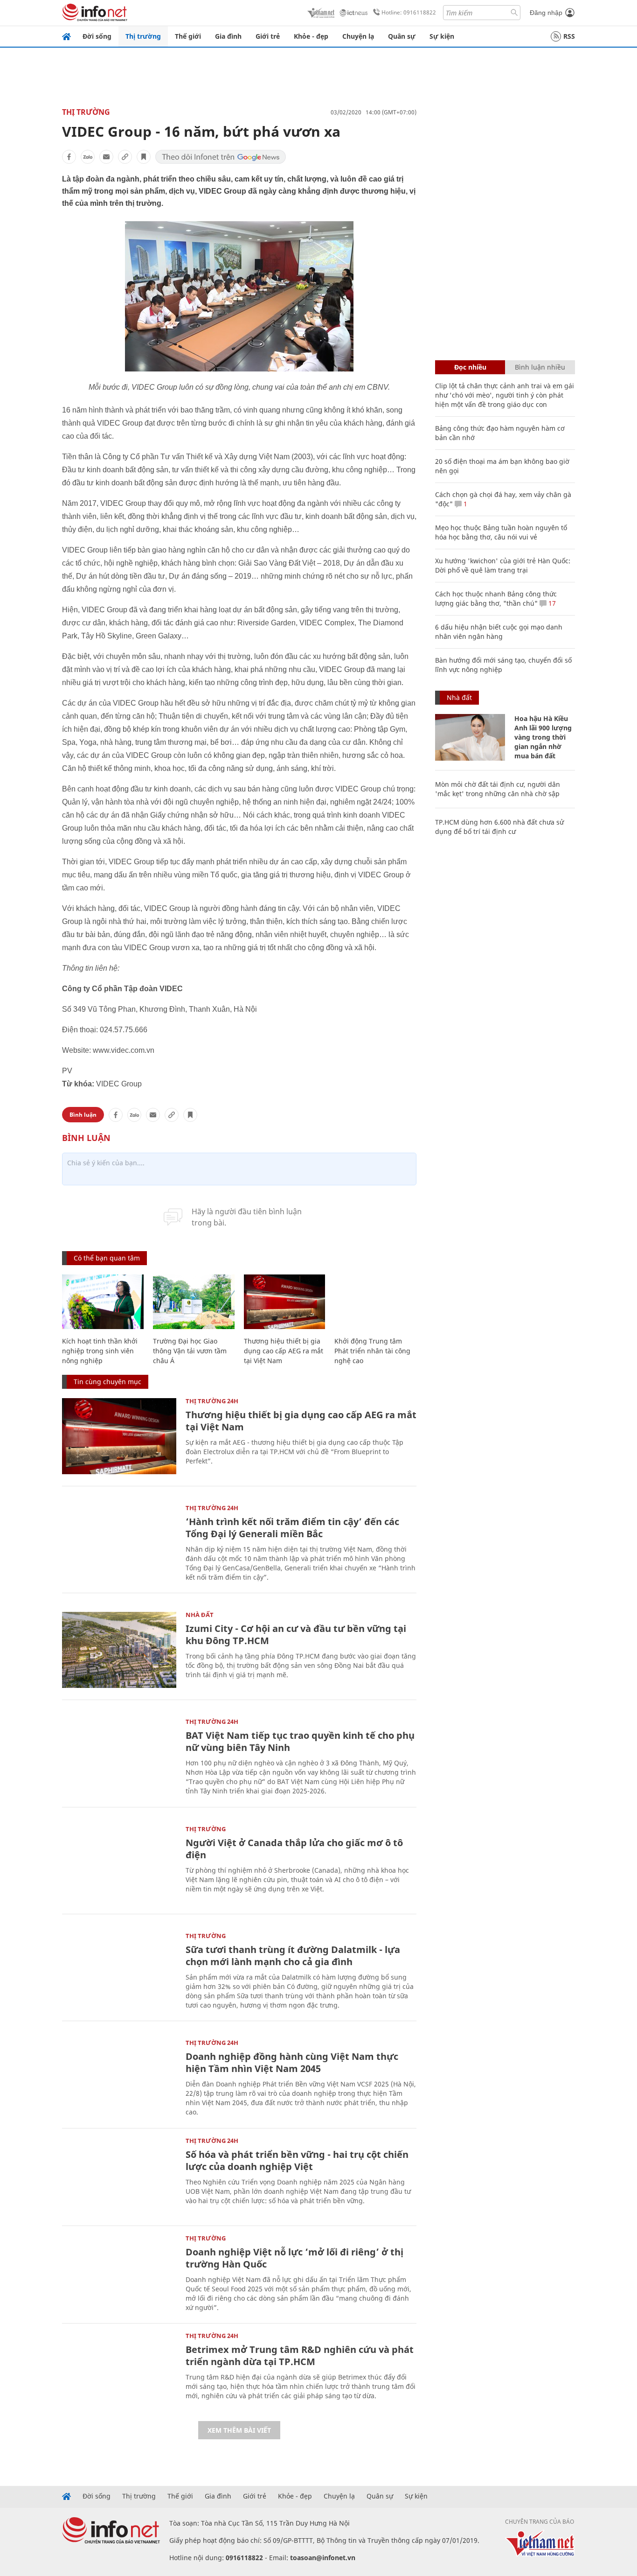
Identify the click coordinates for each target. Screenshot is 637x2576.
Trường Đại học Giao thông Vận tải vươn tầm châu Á (190, 1351)
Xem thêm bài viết (239, 2430)
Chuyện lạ (358, 36)
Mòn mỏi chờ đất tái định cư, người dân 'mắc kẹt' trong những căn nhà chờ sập (498, 789)
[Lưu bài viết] (144, 157)
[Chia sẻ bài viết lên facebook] (69, 157)
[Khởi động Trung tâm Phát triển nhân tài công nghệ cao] (375, 1302)
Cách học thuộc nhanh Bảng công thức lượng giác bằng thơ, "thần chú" (496, 598)
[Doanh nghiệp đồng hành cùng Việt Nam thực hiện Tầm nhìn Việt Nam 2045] (119, 2078)
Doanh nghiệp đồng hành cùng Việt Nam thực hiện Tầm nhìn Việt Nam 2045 (292, 2062)
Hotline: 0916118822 (409, 12)
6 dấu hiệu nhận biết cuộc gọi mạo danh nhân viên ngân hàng (499, 632)
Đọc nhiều (470, 367)
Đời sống (97, 36)
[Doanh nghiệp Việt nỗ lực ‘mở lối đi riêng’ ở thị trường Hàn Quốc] (119, 2273)
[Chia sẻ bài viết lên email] (106, 157)
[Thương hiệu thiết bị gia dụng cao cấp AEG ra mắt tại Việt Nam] (285, 1302)
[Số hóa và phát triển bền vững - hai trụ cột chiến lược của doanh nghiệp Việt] (119, 2176)
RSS (569, 36)
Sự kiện (442, 36)
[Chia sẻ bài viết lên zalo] (88, 157)
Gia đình (228, 36)
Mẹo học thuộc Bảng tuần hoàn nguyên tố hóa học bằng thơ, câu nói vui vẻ (501, 532)
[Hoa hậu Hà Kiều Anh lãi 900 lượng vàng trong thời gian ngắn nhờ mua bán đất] (470, 737)
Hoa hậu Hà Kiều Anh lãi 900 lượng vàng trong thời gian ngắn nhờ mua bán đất (543, 737)
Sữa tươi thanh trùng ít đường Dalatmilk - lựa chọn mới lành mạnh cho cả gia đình (293, 1956)
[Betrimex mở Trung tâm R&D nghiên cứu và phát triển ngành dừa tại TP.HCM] (119, 2371)
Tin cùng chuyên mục (107, 1382)
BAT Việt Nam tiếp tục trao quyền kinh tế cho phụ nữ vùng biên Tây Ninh (300, 1741)
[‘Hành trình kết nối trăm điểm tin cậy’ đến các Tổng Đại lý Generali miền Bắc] (119, 1543)
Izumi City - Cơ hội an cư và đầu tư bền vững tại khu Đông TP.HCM (296, 1634)
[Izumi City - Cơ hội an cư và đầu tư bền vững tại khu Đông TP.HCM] (119, 1650)
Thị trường (143, 36)
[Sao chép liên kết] (125, 157)
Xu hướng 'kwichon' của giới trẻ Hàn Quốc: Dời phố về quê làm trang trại (503, 565)
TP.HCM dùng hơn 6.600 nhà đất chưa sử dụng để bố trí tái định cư (499, 827)
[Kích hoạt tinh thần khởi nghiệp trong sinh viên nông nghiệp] (103, 1302)
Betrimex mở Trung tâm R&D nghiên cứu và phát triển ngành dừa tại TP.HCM (300, 2355)
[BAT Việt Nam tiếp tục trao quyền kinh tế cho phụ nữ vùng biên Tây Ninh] (119, 1757)
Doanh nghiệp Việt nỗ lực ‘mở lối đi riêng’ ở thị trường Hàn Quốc (294, 2258)
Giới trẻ (268, 36)
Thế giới (188, 36)
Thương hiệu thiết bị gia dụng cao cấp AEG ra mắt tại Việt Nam (284, 1351)
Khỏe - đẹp (311, 36)
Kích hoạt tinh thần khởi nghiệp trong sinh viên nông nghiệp (100, 1351)
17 (551, 603)
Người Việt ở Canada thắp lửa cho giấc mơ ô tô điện (294, 1849)
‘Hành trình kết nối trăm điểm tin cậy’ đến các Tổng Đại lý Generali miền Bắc (292, 1528)
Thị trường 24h (212, 1401)
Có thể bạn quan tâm (107, 1258)
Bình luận (83, 1115)
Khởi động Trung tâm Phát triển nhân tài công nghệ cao (372, 1351)
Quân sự (402, 36)
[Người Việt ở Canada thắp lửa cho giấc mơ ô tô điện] (119, 1864)
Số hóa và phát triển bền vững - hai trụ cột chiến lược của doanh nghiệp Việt (297, 2160)
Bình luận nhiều (540, 367)
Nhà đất (200, 1615)
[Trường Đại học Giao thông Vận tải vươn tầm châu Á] (194, 1302)
